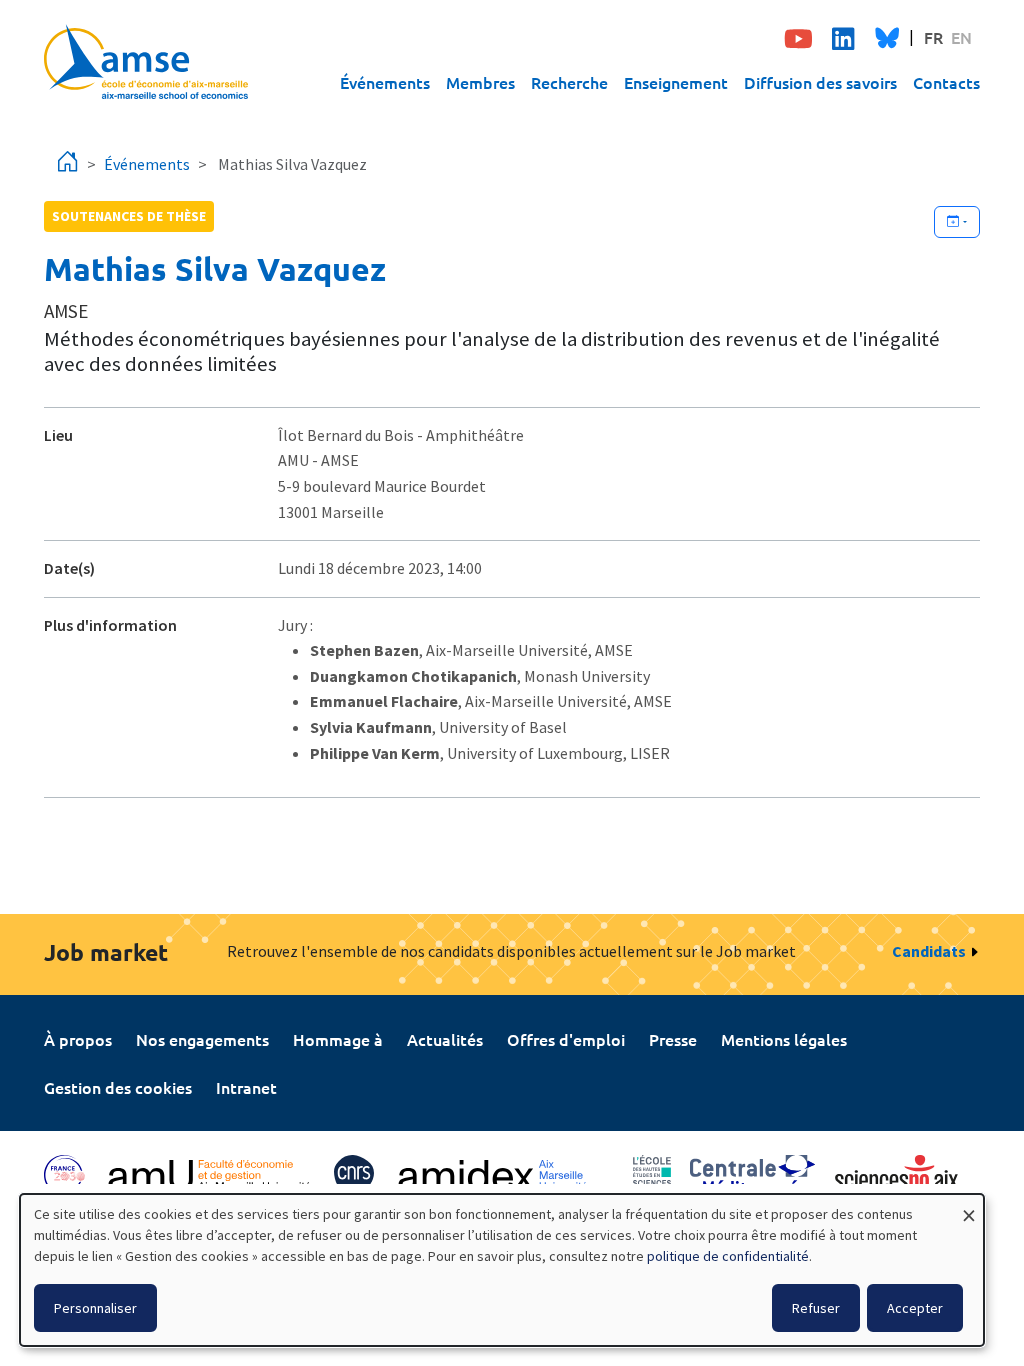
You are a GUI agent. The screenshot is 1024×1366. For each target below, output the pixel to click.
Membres (480, 82)
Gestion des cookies (118, 1087)
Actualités (445, 1039)
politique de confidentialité (728, 1256)
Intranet (246, 1087)
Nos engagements (202, 1039)
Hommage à (338, 1039)
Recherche (569, 82)
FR (933, 37)
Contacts (946, 82)
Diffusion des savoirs (820, 82)
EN (961, 37)
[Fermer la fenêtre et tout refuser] (969, 1206)
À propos (78, 1039)
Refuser (816, 1308)
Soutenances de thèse (129, 216)
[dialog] (502, 1270)
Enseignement (676, 82)
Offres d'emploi (566, 1039)
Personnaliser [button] (95, 1308)
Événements (385, 82)
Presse (673, 1039)
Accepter (915, 1308)
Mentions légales (784, 1039)
